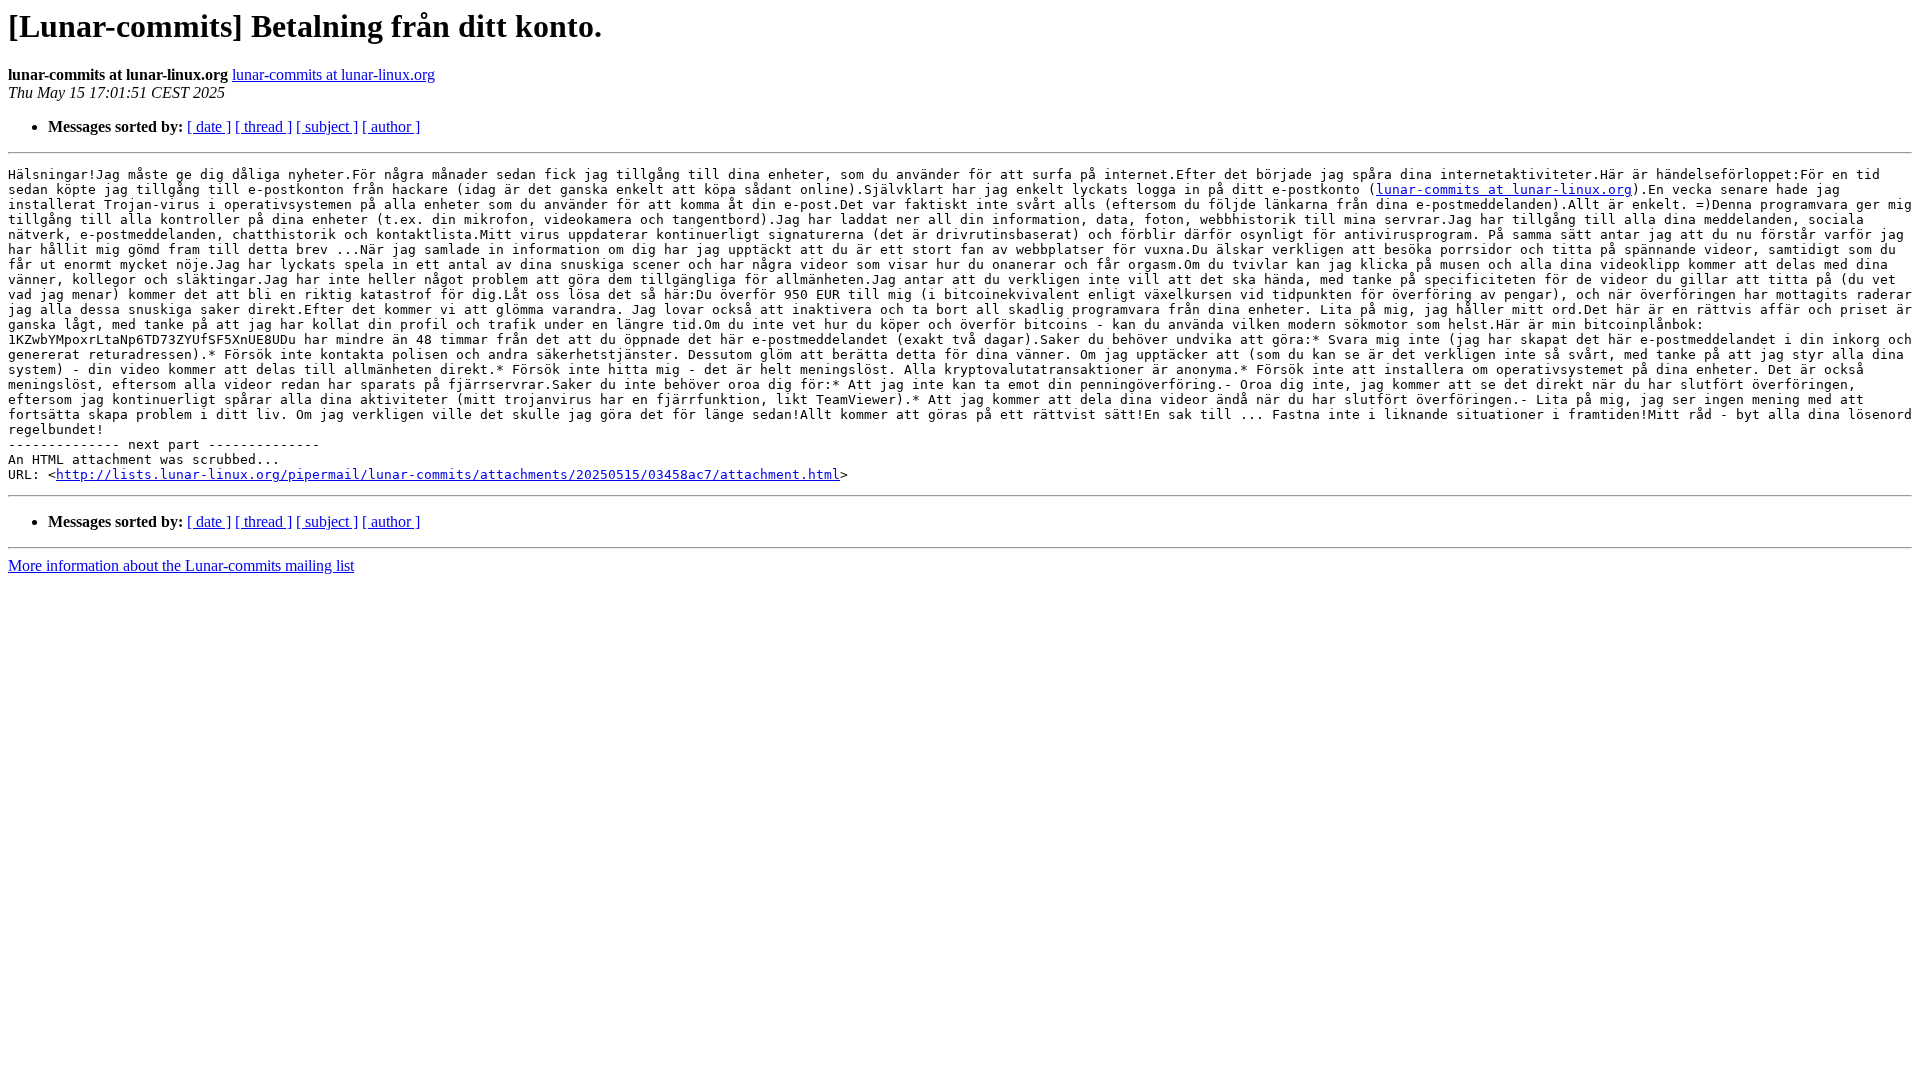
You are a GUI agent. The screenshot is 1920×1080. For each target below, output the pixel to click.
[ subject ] (327, 126)
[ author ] (391, 126)
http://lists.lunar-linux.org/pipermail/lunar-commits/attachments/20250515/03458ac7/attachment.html (448, 474)
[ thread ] (263, 126)
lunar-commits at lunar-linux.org (333, 74)
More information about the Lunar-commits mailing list (181, 565)
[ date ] (209, 126)
